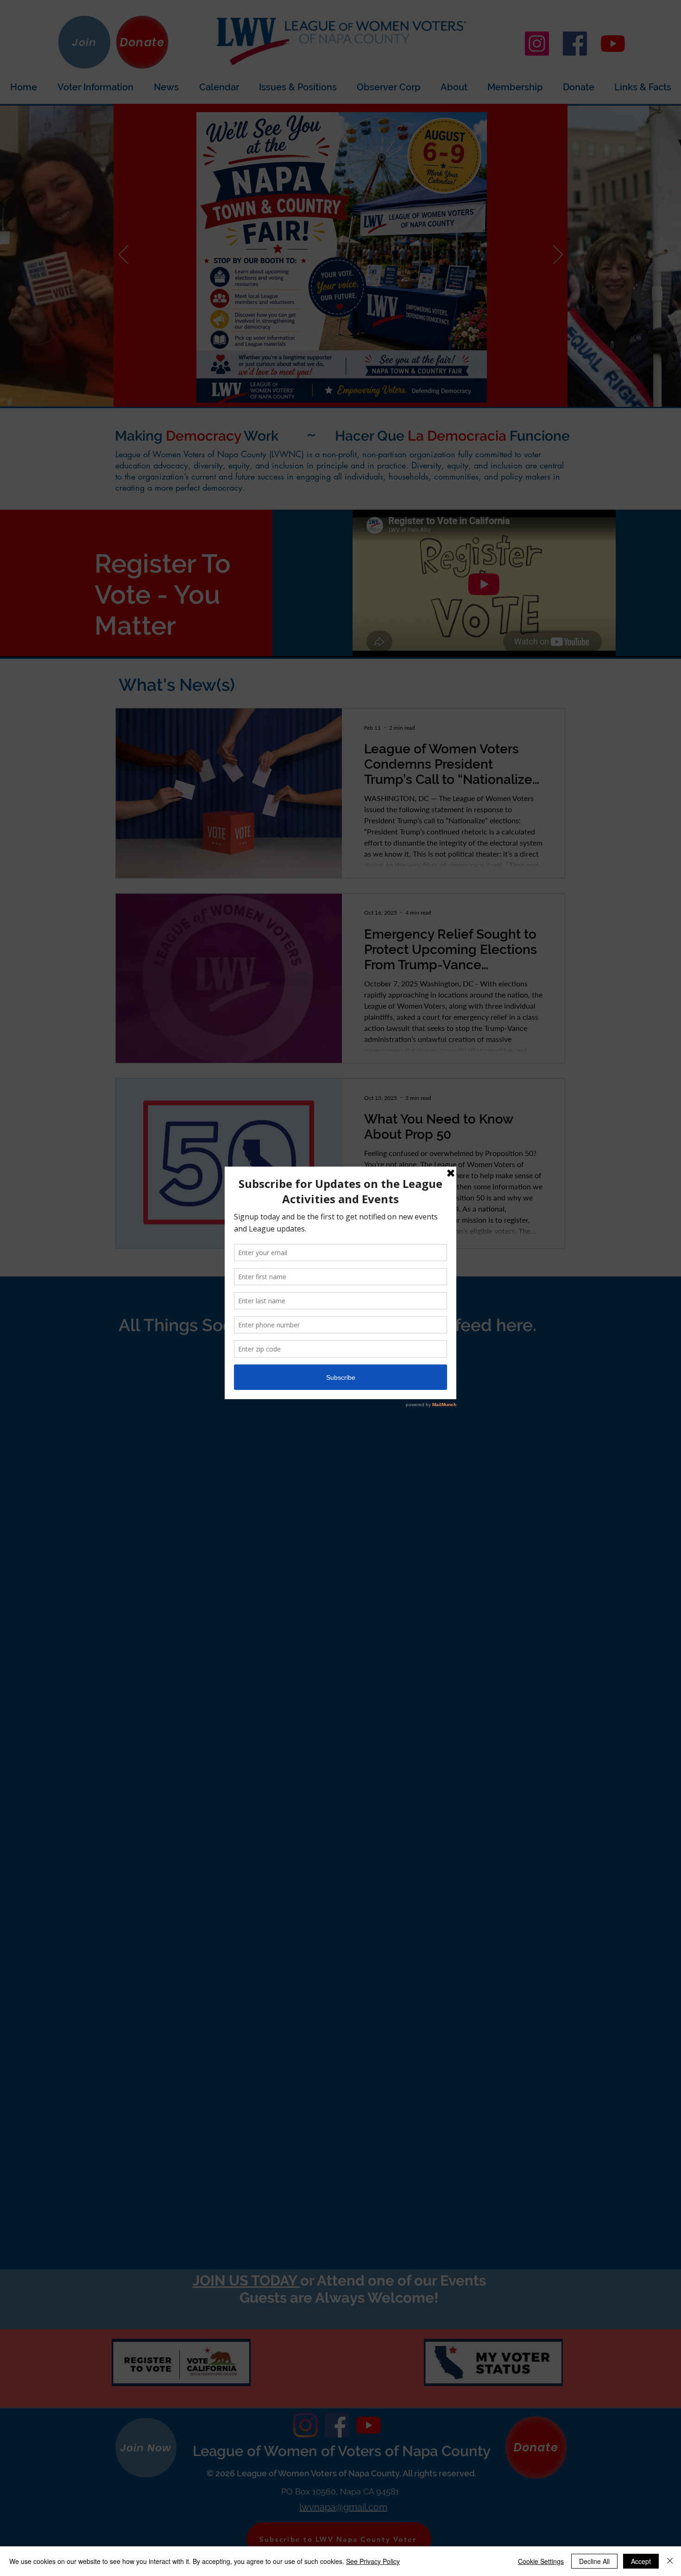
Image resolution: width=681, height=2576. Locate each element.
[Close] (670, 2561)
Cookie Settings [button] (541, 2561)
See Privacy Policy (373, 2561)
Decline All (594, 2561)
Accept (641, 2561)
